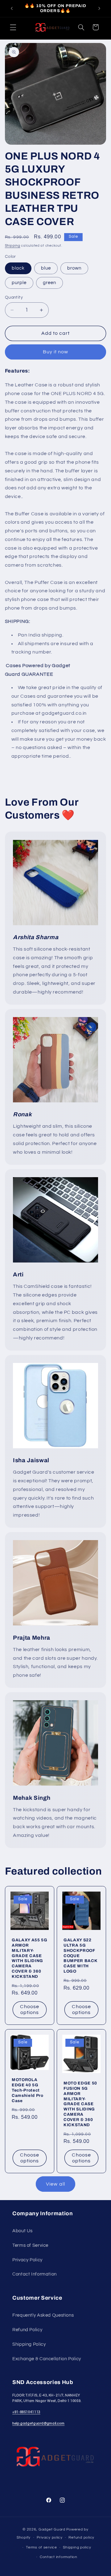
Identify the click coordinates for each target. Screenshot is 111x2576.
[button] (13, 27)
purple (19, 283)
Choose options (29, 2010)
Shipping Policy (29, 2344)
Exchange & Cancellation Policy (47, 2359)
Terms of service (41, 2547)
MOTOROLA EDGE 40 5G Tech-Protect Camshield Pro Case (28, 2090)
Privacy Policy (27, 2260)
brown (74, 268)
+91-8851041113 (26, 2412)
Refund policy (81, 2538)
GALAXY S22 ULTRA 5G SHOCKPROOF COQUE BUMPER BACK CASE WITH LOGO (80, 1955)
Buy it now (56, 352)
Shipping (13, 246)
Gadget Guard (52, 2529)
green (49, 283)
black (18, 268)
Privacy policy (50, 2538)
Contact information (59, 2557)
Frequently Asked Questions (43, 2315)
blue (46, 268)
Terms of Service (30, 2245)
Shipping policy (77, 2547)
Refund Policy (27, 2330)
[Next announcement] (99, 8)
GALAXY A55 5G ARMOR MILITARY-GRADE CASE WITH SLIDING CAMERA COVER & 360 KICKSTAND (30, 1958)
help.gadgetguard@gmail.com (38, 2423)
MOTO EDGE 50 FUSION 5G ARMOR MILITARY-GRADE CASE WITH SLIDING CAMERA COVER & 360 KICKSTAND (80, 2104)
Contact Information (35, 2274)
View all (55, 2184)
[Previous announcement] (12, 8)
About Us (23, 2231)
